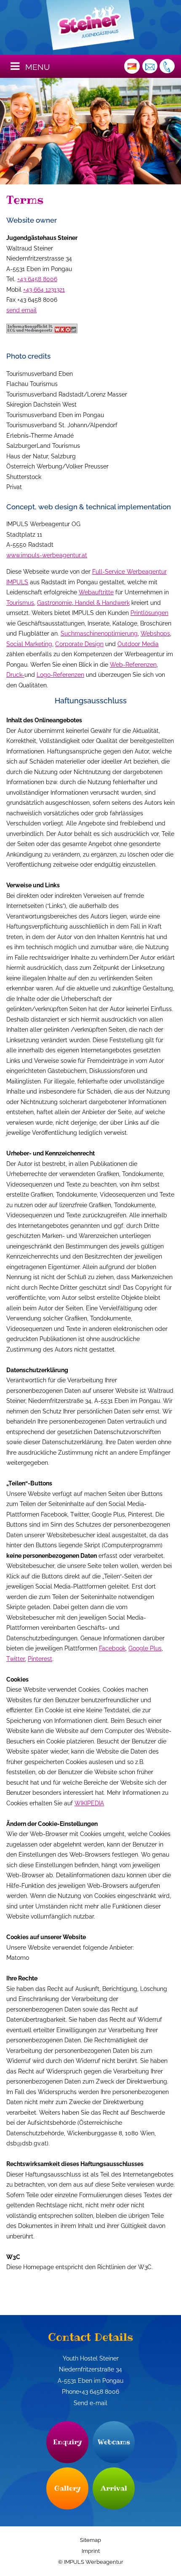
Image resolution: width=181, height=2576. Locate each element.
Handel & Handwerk (101, 603)
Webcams (114, 2442)
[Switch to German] (132, 66)
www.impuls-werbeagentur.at (47, 555)
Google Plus (145, 1648)
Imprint (91, 2551)
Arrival (114, 2488)
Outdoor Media (138, 644)
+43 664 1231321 (44, 290)
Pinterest (40, 1659)
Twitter (16, 1659)
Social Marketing (29, 644)
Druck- (15, 675)
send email (21, 310)
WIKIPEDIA (89, 1803)
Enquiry (68, 2442)
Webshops (155, 633)
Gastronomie (55, 603)
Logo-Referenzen (60, 675)
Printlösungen (149, 613)
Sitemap (90, 2540)
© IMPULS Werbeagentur (91, 2562)
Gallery (68, 2488)
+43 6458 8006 (37, 279)
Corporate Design (79, 644)
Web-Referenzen (133, 665)
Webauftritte (96, 592)
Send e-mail (90, 2403)
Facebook (112, 1648)
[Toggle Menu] (15, 66)
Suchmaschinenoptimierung (99, 633)
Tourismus (20, 603)
